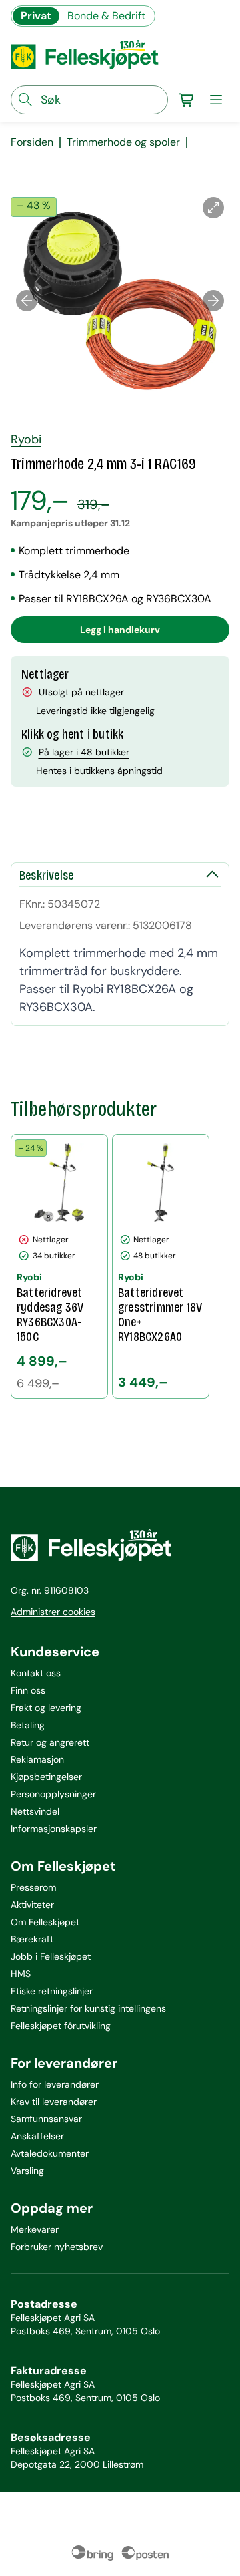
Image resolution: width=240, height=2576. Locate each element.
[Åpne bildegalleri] (213, 208)
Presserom (33, 1887)
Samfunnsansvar (46, 2119)
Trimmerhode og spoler (123, 142)
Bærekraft (32, 1939)
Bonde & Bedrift (106, 16)
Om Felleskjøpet (45, 1922)
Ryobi (26, 439)
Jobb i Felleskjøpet (51, 1956)
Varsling (27, 2171)
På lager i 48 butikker (84, 752)
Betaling (28, 1725)
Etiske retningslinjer (52, 1991)
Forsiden (32, 142)
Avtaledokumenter (50, 2153)
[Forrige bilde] (27, 301)
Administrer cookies (53, 1612)
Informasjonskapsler (54, 1829)
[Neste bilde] (213, 301)
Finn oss (28, 1690)
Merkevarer (35, 2229)
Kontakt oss (36, 1673)
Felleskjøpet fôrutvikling (61, 2026)
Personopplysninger (53, 1794)
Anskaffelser (37, 2136)
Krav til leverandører (54, 2102)
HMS (21, 1974)
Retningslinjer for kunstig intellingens (88, 2008)
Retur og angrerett (50, 1742)
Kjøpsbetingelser (46, 1777)
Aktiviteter (32, 1905)
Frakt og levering (46, 1708)
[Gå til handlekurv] (187, 100)
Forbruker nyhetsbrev (57, 2247)
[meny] (216, 100)
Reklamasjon (37, 1759)
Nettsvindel (35, 1811)
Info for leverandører (55, 2084)
